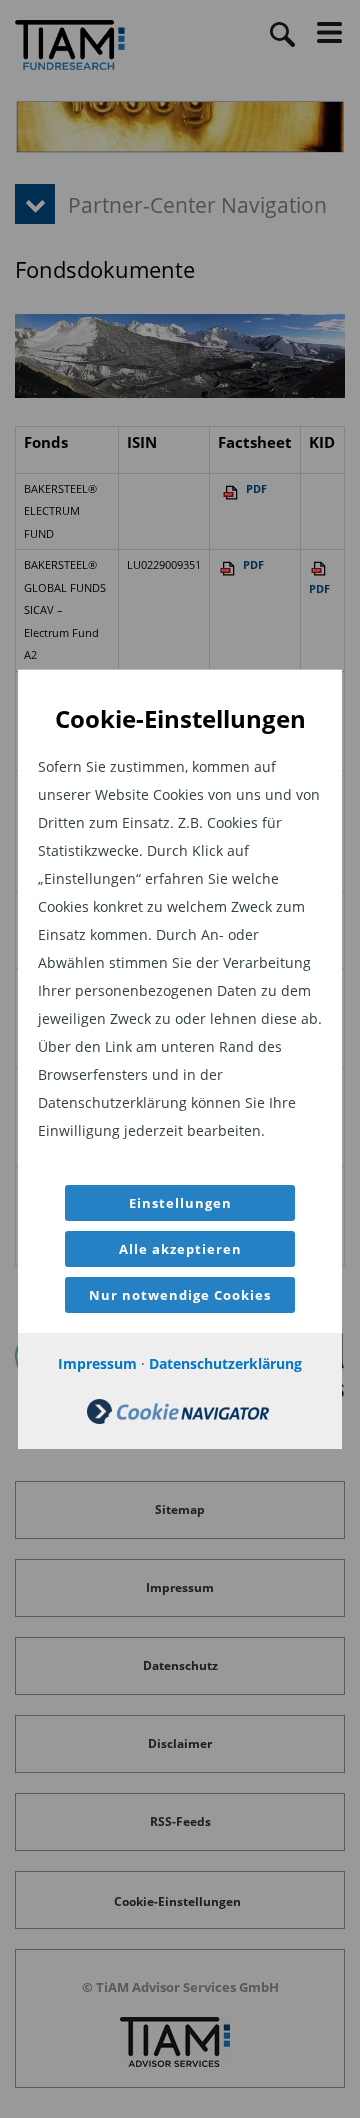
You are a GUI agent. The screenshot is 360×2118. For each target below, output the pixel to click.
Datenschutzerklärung (225, 1363)
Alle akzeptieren (180, 1249)
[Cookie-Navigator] (178, 1418)
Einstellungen (180, 1203)
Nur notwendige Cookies (180, 1295)
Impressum (97, 1363)
